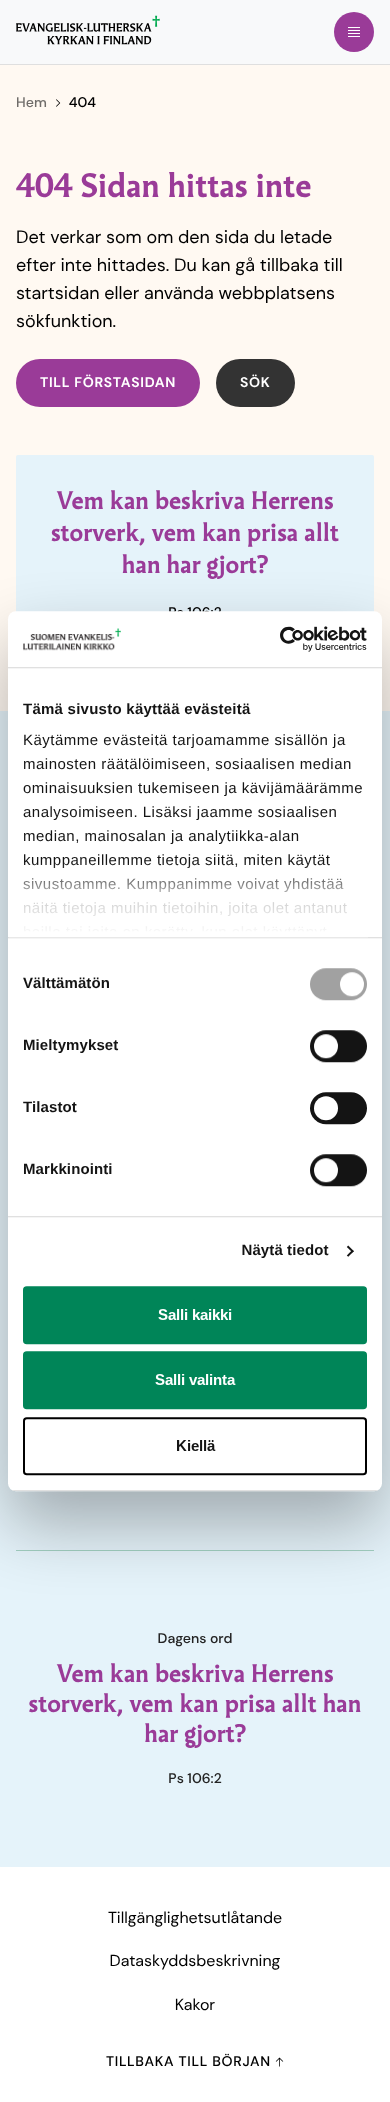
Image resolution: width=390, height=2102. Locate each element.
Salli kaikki (195, 1314)
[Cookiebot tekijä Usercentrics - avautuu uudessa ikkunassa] (280, 639)
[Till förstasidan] (88, 30)
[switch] (338, 1046)
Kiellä (195, 1445)
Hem (31, 103)
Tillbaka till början (190, 2062)
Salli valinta (195, 1379)
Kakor (195, 2004)
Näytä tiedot (285, 1250)
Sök (255, 383)
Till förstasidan (108, 383)
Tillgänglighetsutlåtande (195, 1917)
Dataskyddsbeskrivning (195, 1960)
